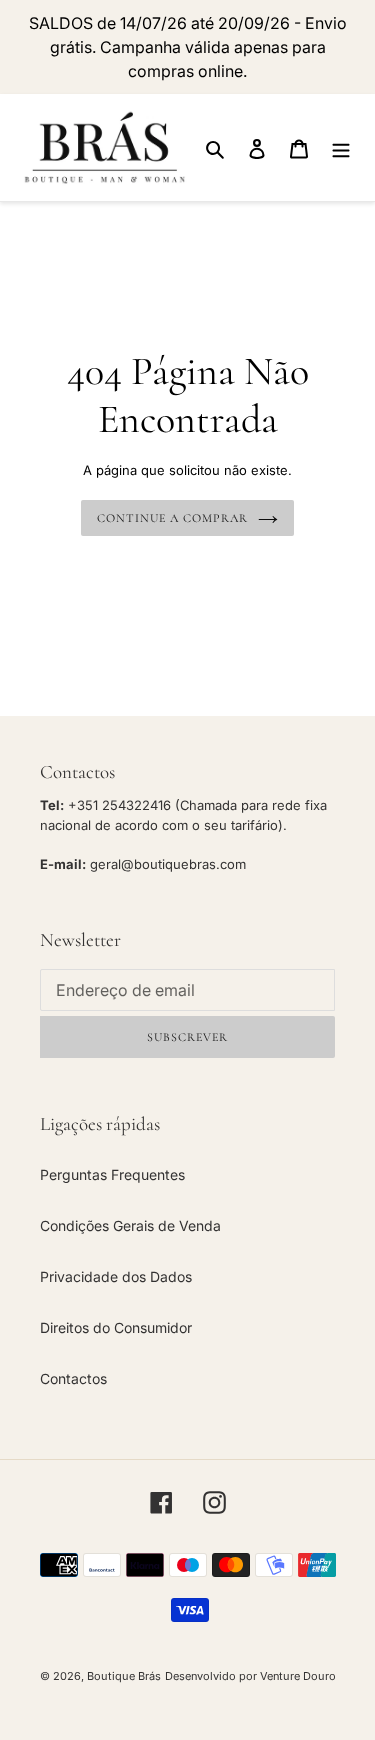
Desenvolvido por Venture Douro (250, 1676)
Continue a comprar (172, 518)
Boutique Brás (124, 1676)
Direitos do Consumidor (116, 1327)
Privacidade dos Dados (116, 1276)
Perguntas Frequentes (112, 1174)
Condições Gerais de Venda (130, 1225)
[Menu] (341, 148)
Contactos (73, 1378)
